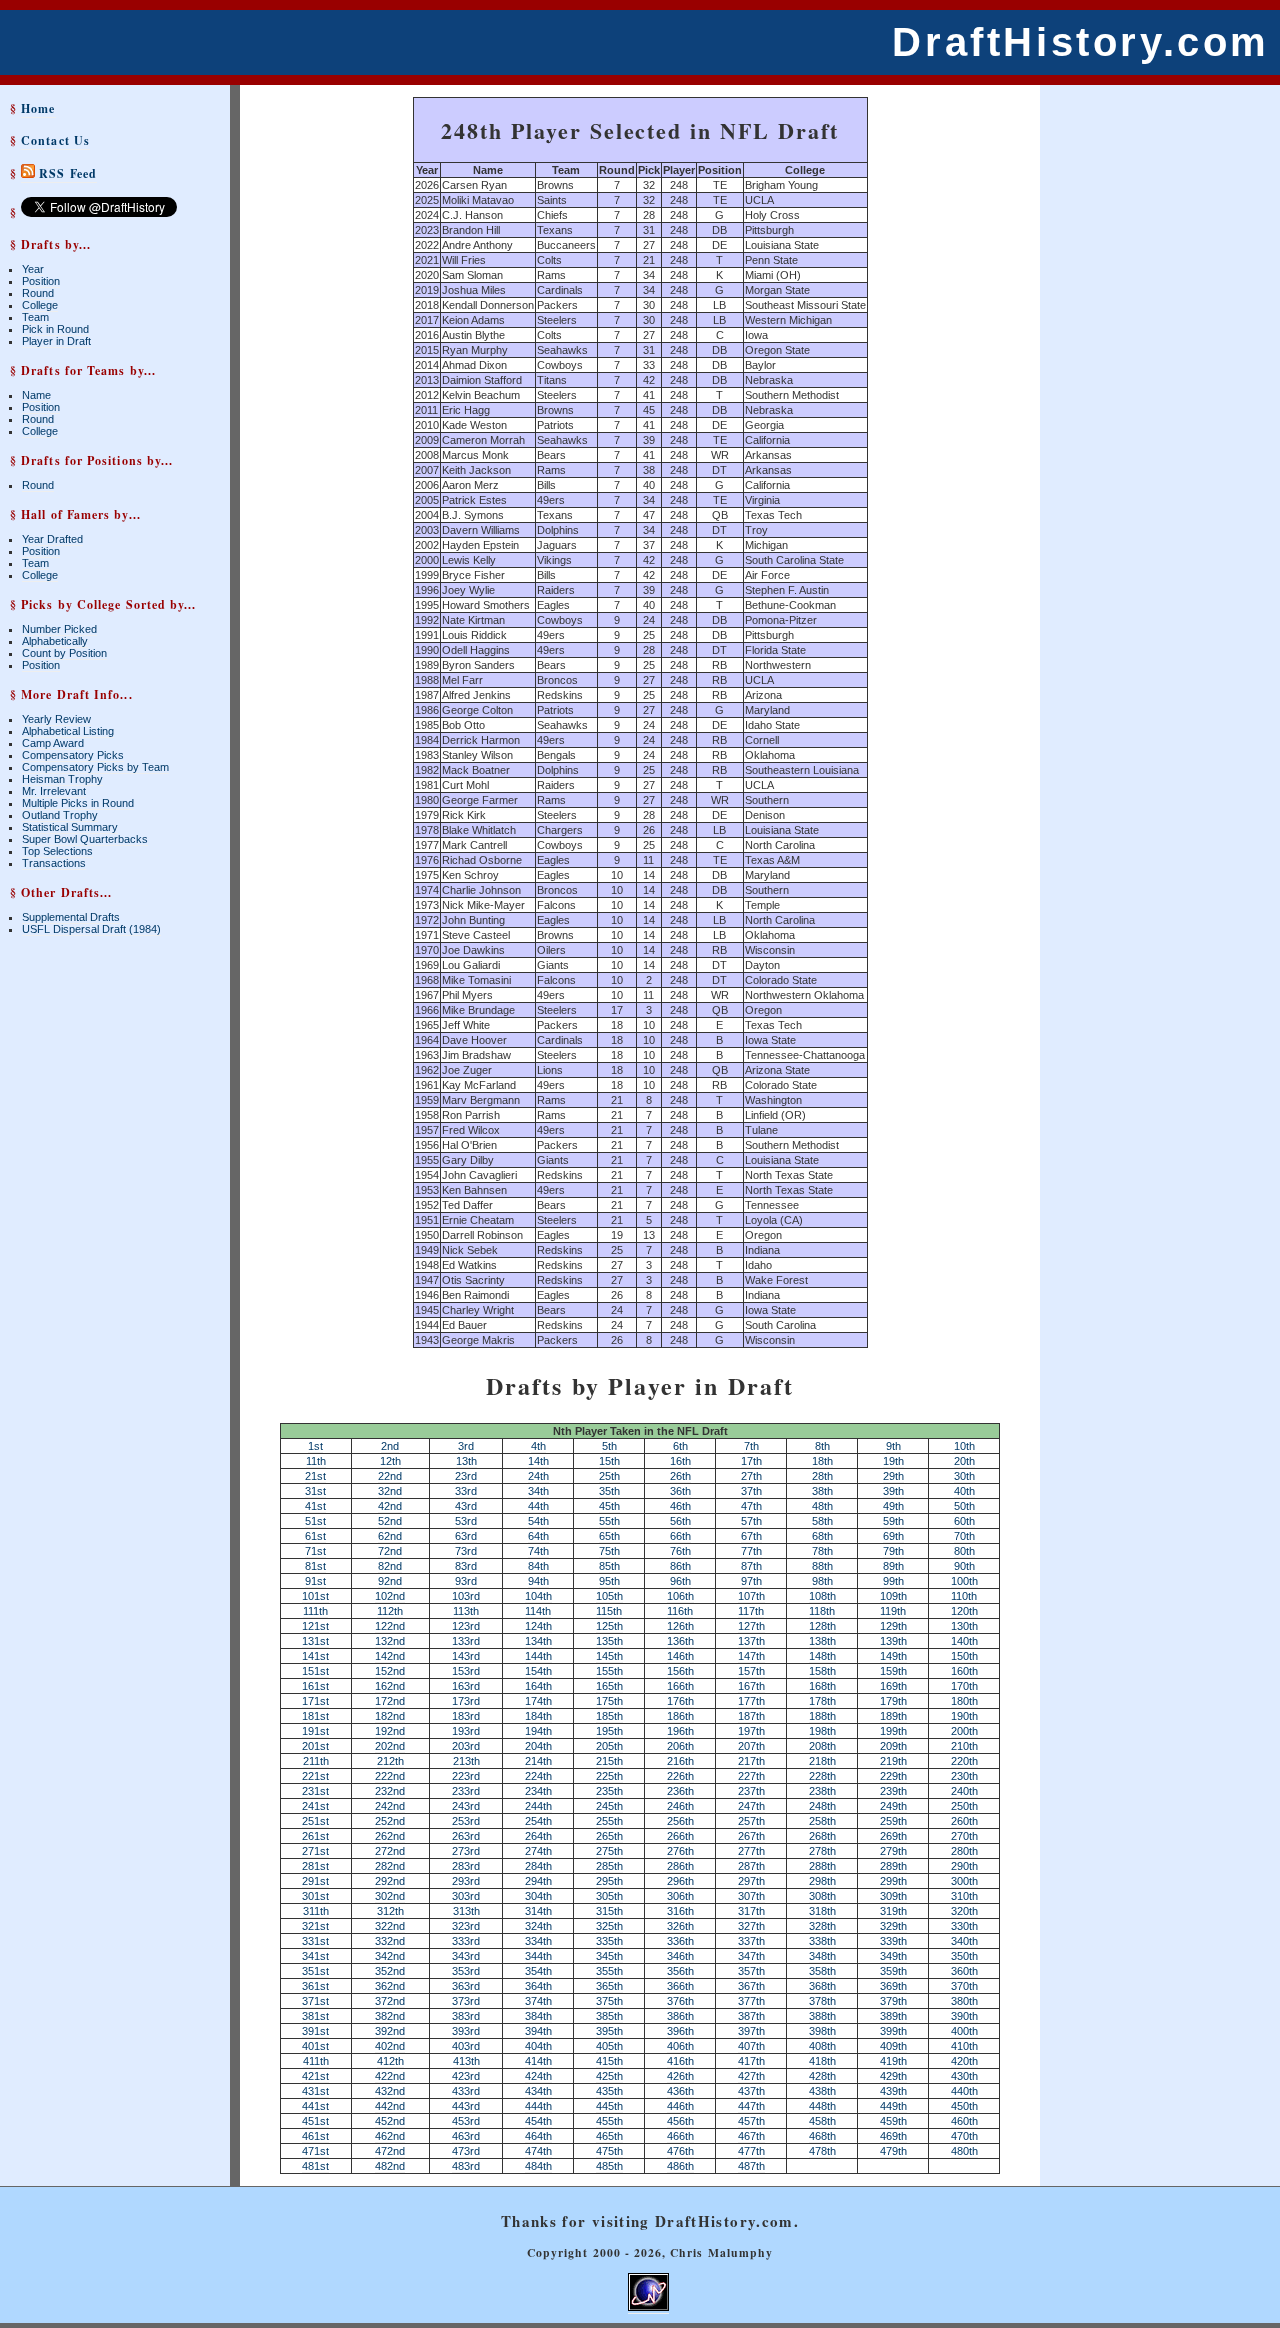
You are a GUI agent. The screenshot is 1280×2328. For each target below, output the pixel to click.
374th (538, 2001)
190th (964, 1716)
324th (538, 1926)
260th (964, 1821)
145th (609, 1656)
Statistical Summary (70, 827)
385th (609, 2016)
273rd (466, 1851)
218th (822, 1761)
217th (751, 1761)
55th (609, 1521)
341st (315, 1956)
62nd (390, 1536)
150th (964, 1656)
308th (822, 1896)
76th (680, 1551)
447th (751, 2106)
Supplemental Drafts (71, 917)
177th (751, 1701)
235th (609, 1791)
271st (315, 1851)
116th (680, 1611)
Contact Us (55, 140)
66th (680, 1536)
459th (893, 2121)
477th (751, 2151)
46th (680, 1506)
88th (822, 1566)
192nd (390, 1731)
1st (315, 1446)
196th (680, 1731)
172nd (390, 1701)
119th (893, 1611)
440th (964, 2091)
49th (893, 1506)
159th (893, 1671)
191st (315, 1731)
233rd (466, 1791)
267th (751, 1836)
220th (964, 1761)
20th (964, 1461)
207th (751, 1746)
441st (315, 2106)
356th (680, 1971)
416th (680, 2061)
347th (751, 1956)
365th (609, 1986)
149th (893, 1656)
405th (609, 2046)
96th (680, 1581)
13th (466, 1461)
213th (466, 1761)
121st (315, 1626)
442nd (390, 2106)
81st (315, 1566)
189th (893, 1716)
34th (538, 1491)
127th (751, 1626)
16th (680, 1461)
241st (315, 1806)
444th (538, 2106)
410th (964, 2046)
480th (964, 2151)
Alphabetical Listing (68, 731)
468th (822, 2136)
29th (893, 1476)
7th (751, 1446)
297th (751, 1881)
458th (822, 2121)
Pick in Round (55, 329)
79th (893, 1551)
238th (822, 1791)
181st (315, 1716)
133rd (466, 1641)
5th (609, 1446)
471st (315, 2151)
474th (538, 2151)
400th (964, 2031)
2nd (390, 1446)
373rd (466, 2001)
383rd (466, 2016)
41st (315, 1506)
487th (751, 2166)
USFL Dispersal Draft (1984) (91, 929)
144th (538, 1656)
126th (680, 1626)
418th (822, 2061)
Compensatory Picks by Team (95, 767)
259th (893, 1821)
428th (822, 2076)
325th (609, 1926)
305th (609, 1896)
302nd (390, 1896)
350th (964, 1956)
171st (315, 1701)
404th (538, 2046)
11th (316, 1461)
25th (609, 1476)
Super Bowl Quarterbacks (85, 839)
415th (609, 2061)
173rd (466, 1701)
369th (893, 1986)
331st (315, 1941)
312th (390, 1911)
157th (751, 1671)
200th (964, 1731)
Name (36, 395)
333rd (466, 1941)
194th (538, 1731)
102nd (390, 1596)
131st (315, 1641)
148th (822, 1656)
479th (893, 2151)
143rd (466, 1656)
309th (893, 1896)
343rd (466, 1956)
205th (609, 1746)
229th (893, 1776)
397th (751, 2031)
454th (538, 2121)
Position (41, 281)
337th (751, 1941)
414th (538, 2061)
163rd (466, 1686)
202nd (390, 1746)
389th (893, 2016)
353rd (466, 1971)
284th (538, 1866)
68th (822, 1536)
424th (538, 2076)
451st (315, 2121)
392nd (390, 2031)
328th (822, 1926)
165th (609, 1686)
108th (822, 1596)
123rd (466, 1626)
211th (316, 1761)
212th (390, 1761)
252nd (390, 1821)
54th (538, 1521)
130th (964, 1626)
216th (680, 1761)
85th (609, 1566)
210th (964, 1746)
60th (964, 1521)
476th (680, 2151)
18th (822, 1461)
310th (964, 1896)
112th (390, 1611)
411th (316, 2061)
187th (751, 1716)
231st (315, 1791)
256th (680, 1821)
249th (893, 1806)
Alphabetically (55, 641)
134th (538, 1641)
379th (893, 2001)
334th (538, 1941)
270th (964, 1836)
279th (893, 1851)
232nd (390, 1791)
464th (538, 2136)
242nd (390, 1806)
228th (822, 1776)
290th (964, 1866)
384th (538, 2016)
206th (680, 1746)
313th (466, 1911)
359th (893, 1971)
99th (893, 1581)
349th (893, 1956)
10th (964, 1446)
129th (893, 1626)
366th (680, 1986)
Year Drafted (52, 539)
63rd (466, 1536)
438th (822, 2091)
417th (751, 2061)
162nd (390, 1686)
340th (964, 1941)
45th (609, 1506)
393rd (466, 2031)
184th (538, 1716)
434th (538, 2091)
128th (822, 1626)
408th (822, 2046)
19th (893, 1461)
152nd (390, 1671)
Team (35, 317)
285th (609, 1866)
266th (680, 1836)
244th (538, 1806)
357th (751, 1971)
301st (315, 1896)
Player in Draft (56, 341)
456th (680, 2121)
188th (822, 1716)
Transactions (54, 863)
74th (538, 1551)
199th (893, 1731)
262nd (390, 1836)
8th (822, 1446)
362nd (390, 1986)
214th (538, 1761)
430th (964, 2076)
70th (964, 1536)
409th (893, 2046)
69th (893, 1536)
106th (680, 1596)
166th (680, 1686)
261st (315, 1836)
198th (822, 1731)
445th (609, 2106)
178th (822, 1701)
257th (751, 1821)
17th (751, 1461)
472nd (390, 2151)
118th (822, 1611)
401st (315, 2046)
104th (538, 1596)
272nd (390, 1851)
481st (315, 2166)
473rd (466, 2151)
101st (315, 1596)
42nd (390, 1506)
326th (680, 1926)
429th (893, 2076)
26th (680, 1476)
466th (680, 2136)
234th (538, 1791)
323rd (466, 1926)
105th (609, 1596)
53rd (466, 1521)
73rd (466, 1551)
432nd (390, 2091)
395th (609, 2031)
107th (751, 1596)
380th (964, 2001)
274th (538, 1851)
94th (538, 1581)
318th (822, 1911)
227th (751, 1776)
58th (822, 1521)
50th (964, 1506)
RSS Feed (66, 173)
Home (38, 108)
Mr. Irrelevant (54, 791)
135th (609, 1641)
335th (609, 1941)
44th (538, 1506)
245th (609, 1806)
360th (964, 1971)
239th (893, 1791)
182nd (390, 1716)
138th (822, 1641)
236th (680, 1791)
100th (964, 1581)
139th (893, 1641)
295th (609, 1881)
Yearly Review (56, 719)
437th (751, 2091)
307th (751, 1896)
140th (964, 1641)
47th (751, 1506)
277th (751, 1851)
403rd (466, 2046)
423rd (466, 2076)
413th (466, 2061)
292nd (390, 1881)
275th (609, 1851)
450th (964, 2106)
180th (964, 1701)
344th (538, 1956)
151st (315, 1671)
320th (964, 1911)
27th (751, 1476)
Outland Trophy (60, 815)
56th (680, 1521)
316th (680, 1911)
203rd (466, 1746)
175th (609, 1701)
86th (680, 1566)
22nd (390, 1476)
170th (964, 1686)
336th (680, 1941)
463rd (466, 2136)
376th (680, 2001)
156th (680, 1671)
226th (680, 1776)
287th (751, 1866)
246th (680, 1806)
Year (33, 269)
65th (609, 1536)
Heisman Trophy (62, 779)
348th (822, 1956)
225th (609, 1776)
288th (822, 1866)
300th (964, 1881)
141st (315, 1656)
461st (315, 2136)
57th (751, 1521)
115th (609, 1611)
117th (751, 1611)
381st (315, 2016)
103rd (466, 1596)
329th (893, 1926)
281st (315, 1866)
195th (609, 1731)
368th (822, 1986)
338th (822, 1941)
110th (964, 1596)
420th (964, 2061)
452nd (390, 2121)
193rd (466, 1731)
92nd (390, 1581)
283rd (466, 1866)
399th (893, 2031)
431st (315, 2091)
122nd (390, 1626)
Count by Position (64, 653)
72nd (390, 1551)
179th (893, 1701)
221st (315, 1776)
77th (751, 1551)
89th (893, 1566)
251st (315, 1821)
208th (822, 1746)
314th (538, 1911)
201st (315, 1746)
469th (893, 2136)
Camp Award (53, 743)
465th (609, 2136)
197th (751, 1731)
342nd (390, 1956)
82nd (390, 1566)
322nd (390, 1926)
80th (964, 1551)
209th (893, 1746)
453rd (466, 2121)
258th (822, 1821)
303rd (466, 1896)
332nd (390, 1941)
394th (538, 2031)
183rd (466, 1716)
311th (316, 1911)
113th (466, 1611)
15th (609, 1461)
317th (751, 1911)
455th (609, 2121)
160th (964, 1671)
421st (315, 2076)
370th (964, 1986)
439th (893, 2091)
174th (538, 1701)
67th (751, 1536)
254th (538, 1821)
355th (609, 1971)
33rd (466, 1491)
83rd (466, 1566)
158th (822, 1671)
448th (822, 2106)
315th (609, 1911)
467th (751, 2136)
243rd (466, 1806)
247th (751, 1806)
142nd (390, 1656)
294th (538, 1881)
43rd (466, 1506)
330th (964, 1926)
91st (315, 1581)
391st (315, 2031)
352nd (390, 1971)
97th (751, 1581)
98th (822, 1581)
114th (538, 1611)
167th (751, 1686)
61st (315, 1536)
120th (964, 1611)
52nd (390, 1521)
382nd (390, 2016)
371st (315, 2001)
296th (680, 1881)
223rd (466, 1776)
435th (609, 2091)
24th (538, 1476)
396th (680, 2031)
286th (680, 1866)
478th (822, 2151)
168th (822, 1686)
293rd (466, 1881)
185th (609, 1716)
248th (822, 1806)
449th (893, 2106)
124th (538, 1626)
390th (964, 2016)
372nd (390, 2001)
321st (315, 1926)
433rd (466, 2091)
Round (38, 293)
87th (751, 1566)
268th (822, 1836)
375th (609, 2001)
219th (893, 1761)
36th (680, 1491)
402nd (390, 2046)
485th (609, 2166)
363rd (466, 1986)
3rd (466, 1446)
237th (751, 1791)
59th (893, 1521)
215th (609, 1761)
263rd (466, 1836)
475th (609, 2151)
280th (964, 1851)
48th (822, 1506)
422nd (390, 2076)
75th (609, 1551)
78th (822, 1551)
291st (315, 1881)
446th (680, 2106)
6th (680, 1446)
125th (609, 1626)
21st (315, 1476)
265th (609, 1836)
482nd (390, 2166)
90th (964, 1566)
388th (822, 2016)
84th (538, 1566)
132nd (390, 1641)
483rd (466, 2166)
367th (751, 1986)
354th (538, 1971)
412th (390, 2061)
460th (964, 2121)
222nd (390, 1776)
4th (538, 1446)
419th (893, 2061)
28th (822, 1476)
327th (751, 1926)
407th (751, 2046)
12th (390, 1461)
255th (609, 1821)
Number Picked (59, 629)
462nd (390, 2136)
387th (751, 2016)
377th (751, 2001)
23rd (466, 1476)
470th (964, 2136)
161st (315, 1686)
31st (315, 1491)
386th (680, 2016)
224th (538, 1776)
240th (964, 1791)
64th (538, 1536)
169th (893, 1686)
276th (680, 1851)
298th (822, 1881)
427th (751, 2076)
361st (315, 1986)
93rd (466, 1581)
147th (751, 1656)
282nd (390, 1866)
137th (751, 1641)
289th (893, 1866)
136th (680, 1641)
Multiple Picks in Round (78, 803)
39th (893, 1491)
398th (822, 2031)
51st (315, 1521)
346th (680, 1956)
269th (893, 1836)
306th (680, 1896)
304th (538, 1896)
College (40, 305)
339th (893, 1941)
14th (538, 1461)
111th (315, 1611)
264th (538, 1836)
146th (680, 1656)
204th (538, 1746)
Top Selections (57, 851)
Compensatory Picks (73, 755)
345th (609, 1956)
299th (893, 1881)
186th (680, 1716)
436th (680, 2091)
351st (315, 1971)
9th (893, 1446)
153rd (466, 1671)
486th (680, 2166)
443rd (466, 2106)
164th (538, 1686)
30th (964, 1476)
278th (822, 1851)
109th (893, 1596)
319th (893, 1911)
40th (964, 1491)
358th (822, 1971)
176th (680, 1701)
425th (609, 2076)
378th (822, 2001)
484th (538, 2166)
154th (538, 1671)
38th (822, 1491)
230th (964, 1776)
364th (538, 1986)
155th (609, 1671)
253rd (466, 1821)
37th (751, 1491)
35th (609, 1491)
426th (680, 2076)
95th (609, 1581)
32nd (390, 1491)
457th (751, 2121)
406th (680, 2046)
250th (964, 1806)
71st (315, 1551)
